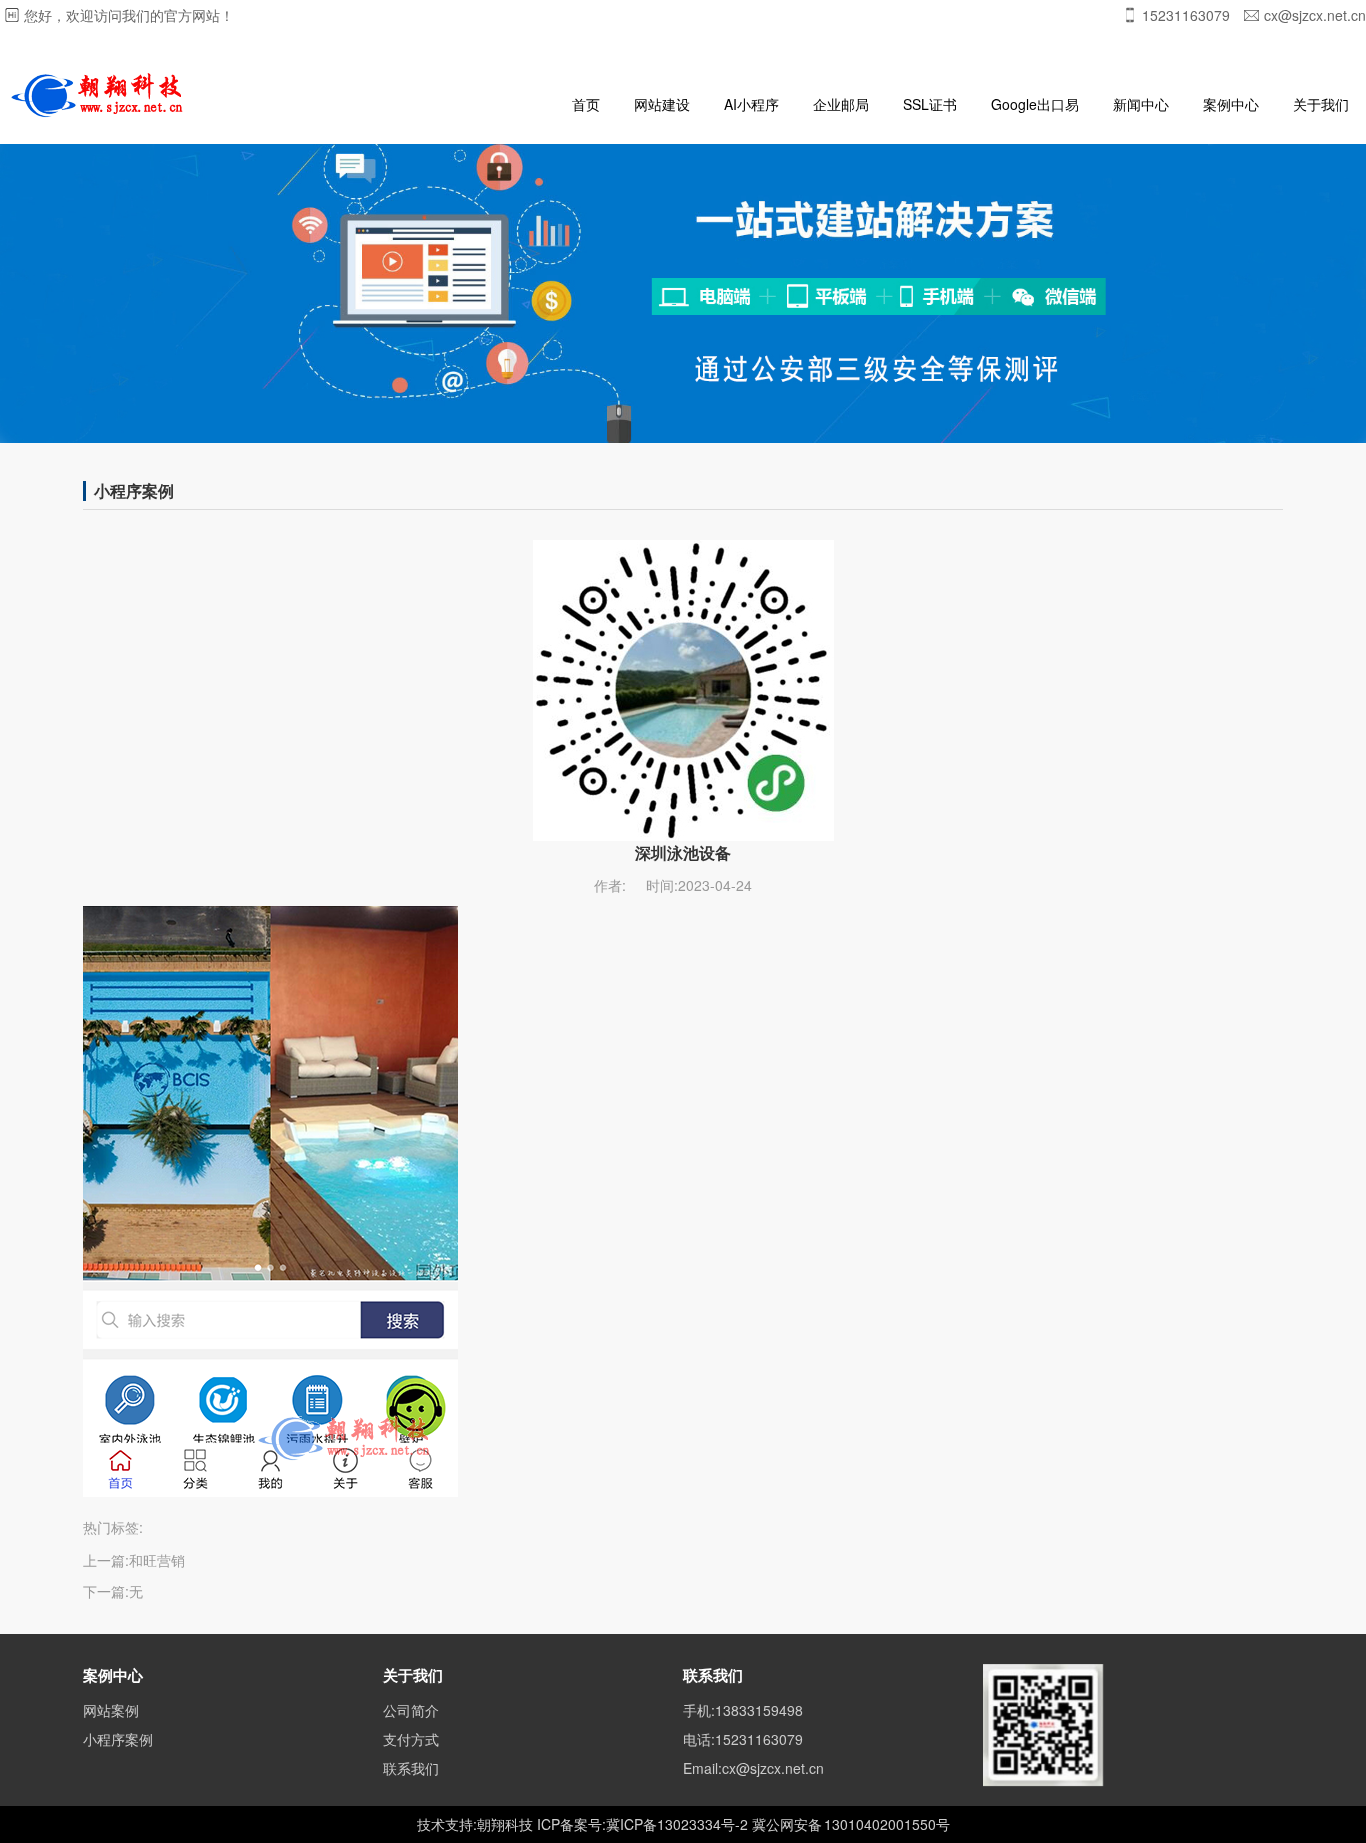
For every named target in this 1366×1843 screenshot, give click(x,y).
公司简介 (411, 1710)
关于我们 (1321, 104)
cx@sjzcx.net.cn (1315, 15)
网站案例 (111, 1710)
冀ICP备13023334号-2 (677, 1824)
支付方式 (411, 1739)
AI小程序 (751, 104)
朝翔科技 (505, 1824)
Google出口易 (1035, 104)
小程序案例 (118, 1739)
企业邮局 (841, 104)
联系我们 (411, 1768)
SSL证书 (930, 104)
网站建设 (662, 104)
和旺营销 (157, 1560)
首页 (586, 104)
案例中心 (1231, 104)
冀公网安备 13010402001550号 (851, 1824)
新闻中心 (1141, 104)
